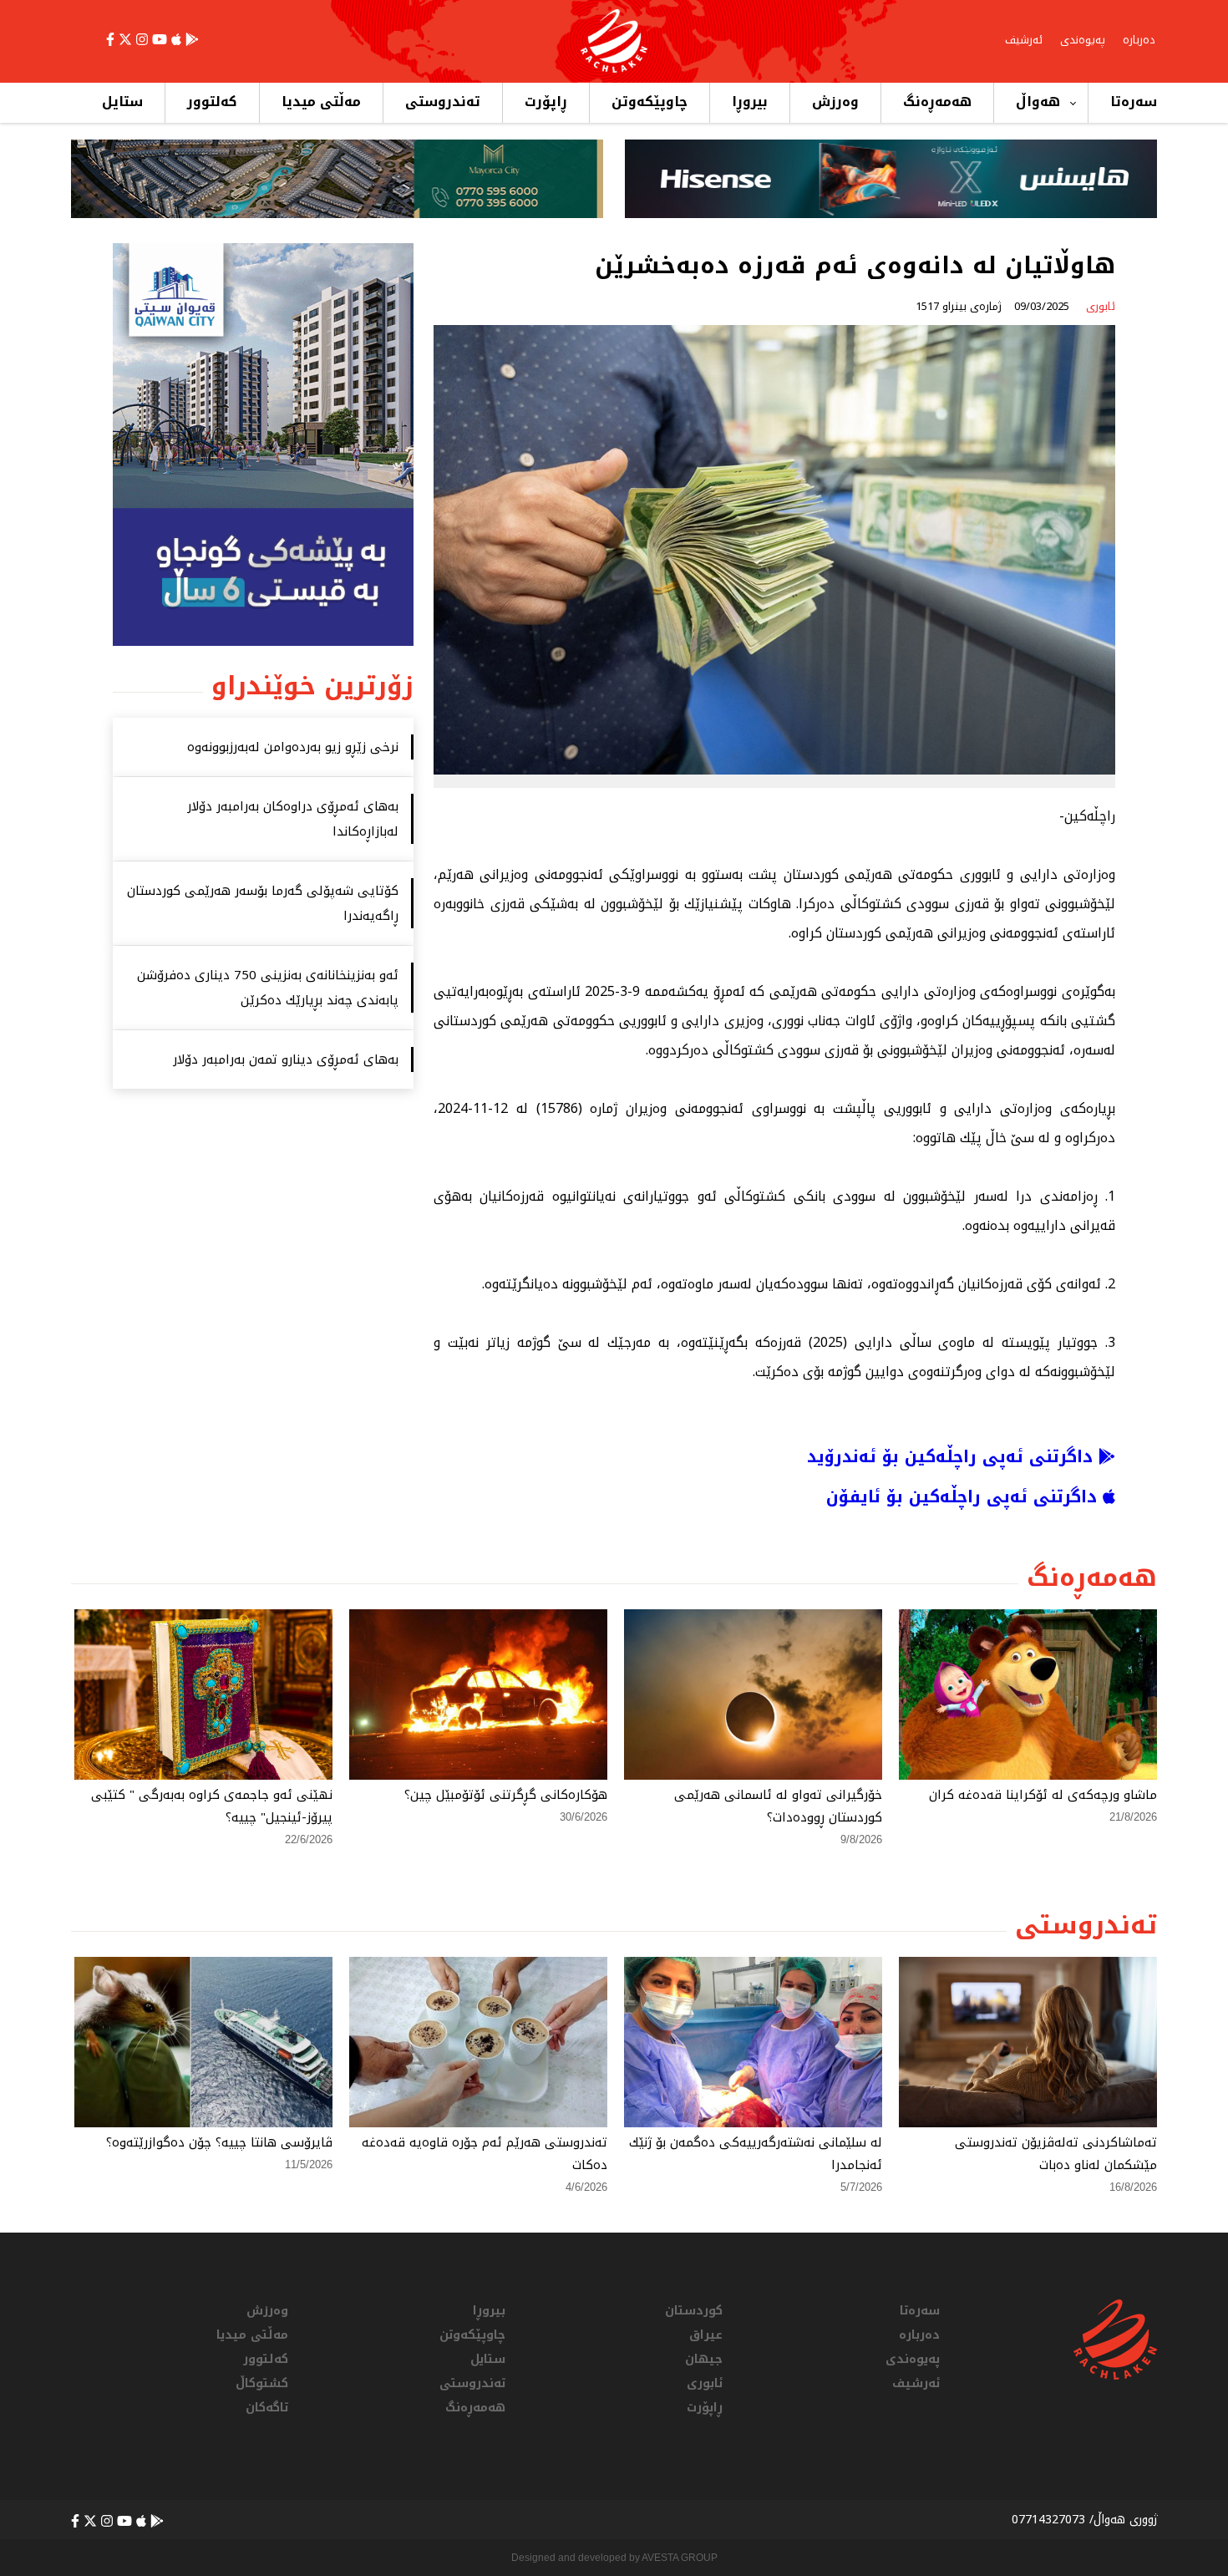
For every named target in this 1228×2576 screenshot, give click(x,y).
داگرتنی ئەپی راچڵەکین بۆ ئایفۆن (964, 1496)
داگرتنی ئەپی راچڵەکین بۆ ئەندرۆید (953, 1456)
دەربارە (1139, 40)
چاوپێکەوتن (650, 102)
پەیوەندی (1083, 40)
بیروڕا (750, 102)
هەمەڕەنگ (937, 102)
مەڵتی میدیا (321, 102)
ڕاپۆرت (546, 102)
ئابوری (705, 2383)
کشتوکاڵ (262, 2383)
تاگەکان (267, 2408)
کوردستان (694, 2311)
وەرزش (835, 102)
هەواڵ (1038, 102)
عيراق (706, 2335)
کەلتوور (212, 102)
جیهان (704, 2359)
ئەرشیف (1024, 40)
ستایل (122, 102)
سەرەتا (1134, 102)
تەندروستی (443, 102)
